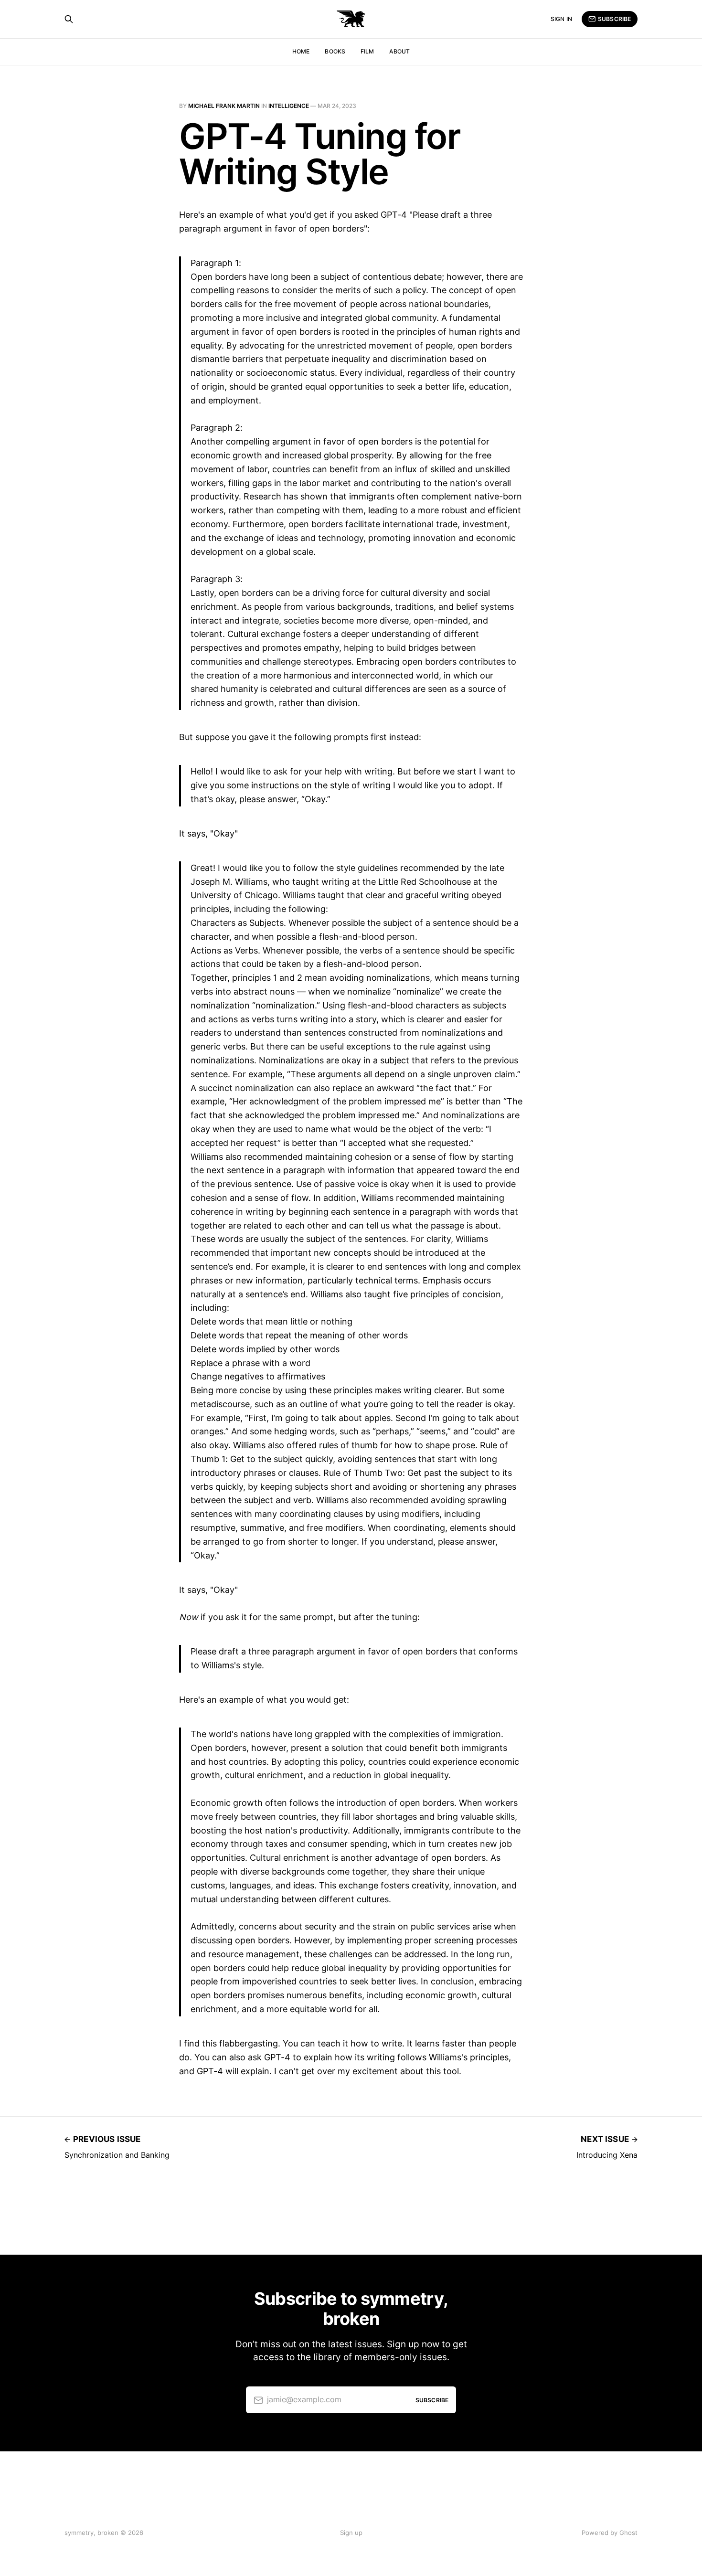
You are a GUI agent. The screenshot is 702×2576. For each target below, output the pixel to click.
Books (335, 51)
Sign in (561, 19)
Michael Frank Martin (224, 106)
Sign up (351, 2533)
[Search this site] (69, 19)
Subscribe (614, 19)
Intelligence (289, 106)
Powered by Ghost (610, 2533)
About (399, 51)
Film (367, 51)
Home (301, 51)
